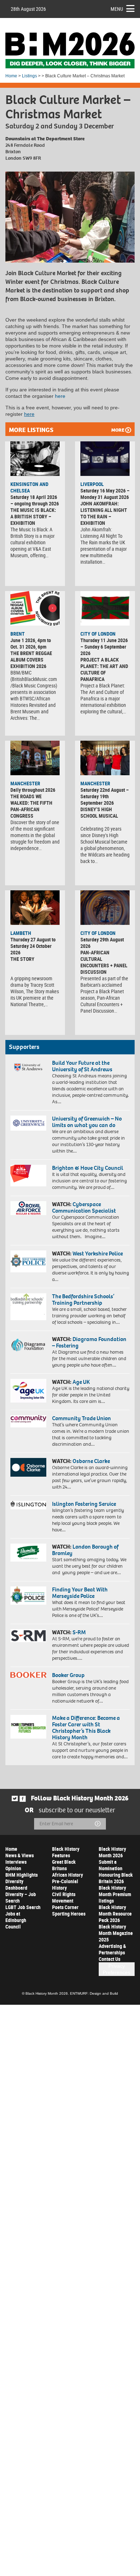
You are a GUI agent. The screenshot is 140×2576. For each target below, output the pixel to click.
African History (67, 1875)
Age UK (81, 1382)
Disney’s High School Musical (99, 812)
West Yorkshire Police (98, 1253)
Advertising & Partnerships (112, 1949)
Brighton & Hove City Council (88, 1168)
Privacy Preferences (116, 1969)
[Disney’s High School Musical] (105, 758)
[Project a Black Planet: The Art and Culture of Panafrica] (105, 608)
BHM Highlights (22, 1875)
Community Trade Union (81, 1418)
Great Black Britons (64, 1865)
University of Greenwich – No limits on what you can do (87, 1122)
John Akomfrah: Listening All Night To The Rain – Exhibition (104, 513)
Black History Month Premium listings (115, 1894)
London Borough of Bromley (85, 1550)
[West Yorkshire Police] (28, 1261)
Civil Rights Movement (64, 1897)
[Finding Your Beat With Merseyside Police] (28, 1596)
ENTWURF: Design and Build (94, 1993)
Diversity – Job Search (21, 1897)
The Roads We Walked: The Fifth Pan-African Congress (31, 806)
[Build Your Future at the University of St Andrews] (28, 1068)
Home (11, 76)
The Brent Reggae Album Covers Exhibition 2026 (31, 660)
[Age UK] (28, 1391)
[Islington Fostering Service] (28, 1505)
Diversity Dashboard (16, 1884)
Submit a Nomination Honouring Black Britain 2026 (116, 1871)
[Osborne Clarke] (28, 1467)
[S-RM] (28, 1636)
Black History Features (66, 1852)
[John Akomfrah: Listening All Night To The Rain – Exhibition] (105, 459)
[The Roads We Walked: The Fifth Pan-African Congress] (35, 758)
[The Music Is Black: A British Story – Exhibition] (35, 459)
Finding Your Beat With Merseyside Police (80, 1593)
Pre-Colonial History (65, 1884)
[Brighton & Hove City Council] (28, 1176)
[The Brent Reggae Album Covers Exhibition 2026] (35, 608)
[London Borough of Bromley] (28, 1553)
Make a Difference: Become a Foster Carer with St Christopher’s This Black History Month (86, 1728)
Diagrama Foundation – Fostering (89, 1342)
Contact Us (109, 1959)
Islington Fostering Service (84, 1504)
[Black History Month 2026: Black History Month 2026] (70, 50)
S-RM (79, 1632)
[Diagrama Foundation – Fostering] (28, 1345)
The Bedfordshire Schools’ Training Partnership (83, 1300)
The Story (22, 959)
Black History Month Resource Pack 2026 (115, 1914)
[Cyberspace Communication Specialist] (28, 1208)
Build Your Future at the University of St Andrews (82, 1066)
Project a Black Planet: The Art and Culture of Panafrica (104, 669)
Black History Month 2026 (112, 1852)
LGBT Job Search (23, 1907)
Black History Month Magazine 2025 (116, 1933)
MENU (117, 9)
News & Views (20, 1855)
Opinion (13, 1868)
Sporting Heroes (69, 1914)
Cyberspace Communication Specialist (84, 1207)
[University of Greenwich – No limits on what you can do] (28, 1123)
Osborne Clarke (91, 1461)
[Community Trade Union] (28, 1421)
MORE (118, 430)
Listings (29, 76)
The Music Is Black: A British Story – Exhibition (33, 516)
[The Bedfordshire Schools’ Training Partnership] (28, 1307)
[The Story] (35, 908)
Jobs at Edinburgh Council (16, 1920)
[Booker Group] (28, 1675)
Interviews (16, 1862)
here (60, 396)
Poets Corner (65, 1907)
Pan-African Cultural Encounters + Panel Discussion (104, 962)
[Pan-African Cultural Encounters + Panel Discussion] (105, 908)
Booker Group (69, 1675)
